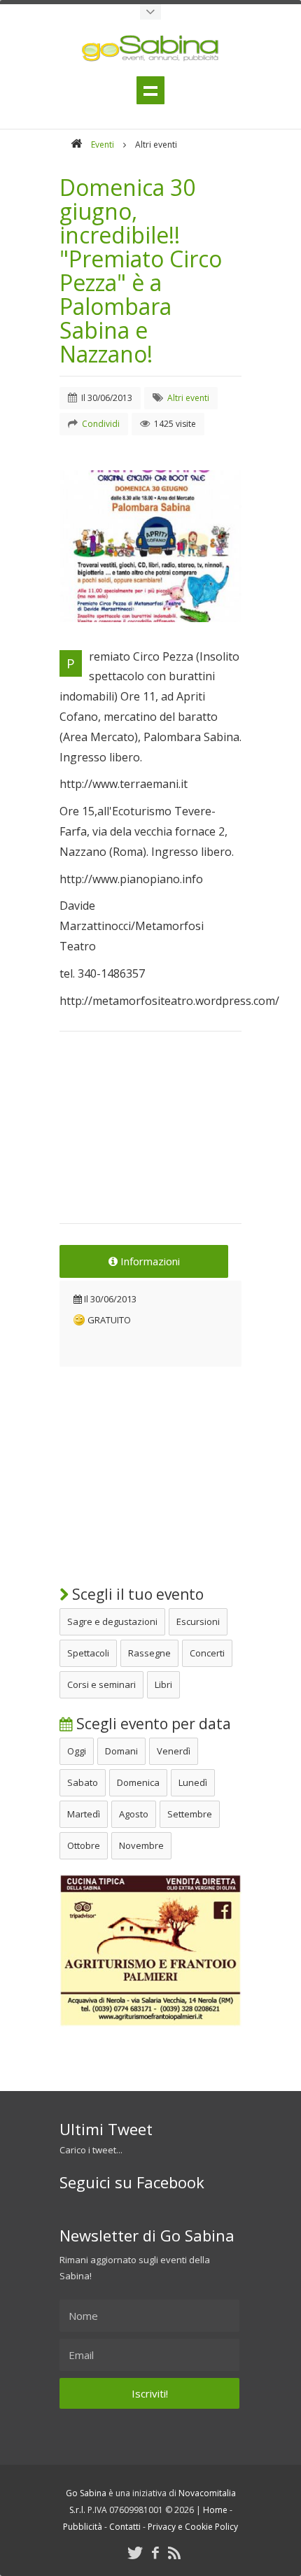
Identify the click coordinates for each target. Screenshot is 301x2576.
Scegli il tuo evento (136, 1594)
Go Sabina (86, 2493)
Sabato (83, 1782)
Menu (150, 90)
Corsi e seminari (101, 1684)
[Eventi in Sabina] (150, 12)
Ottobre (84, 1845)
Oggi (77, 1751)
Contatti (125, 2527)
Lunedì (193, 1782)
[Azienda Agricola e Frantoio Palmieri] (150, 2023)
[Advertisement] (150, 1136)
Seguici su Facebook (132, 2182)
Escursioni (198, 1621)
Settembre (190, 1814)
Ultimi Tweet (106, 2129)
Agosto (134, 1814)
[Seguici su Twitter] (135, 2553)
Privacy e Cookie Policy (193, 2527)
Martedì (84, 1814)
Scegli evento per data (152, 1724)
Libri (163, 1684)
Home (215, 2510)
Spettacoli (88, 1653)
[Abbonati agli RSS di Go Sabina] (174, 2553)
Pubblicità (83, 2527)
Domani (121, 1751)
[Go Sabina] (76, 145)
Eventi (103, 145)
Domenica (138, 1782)
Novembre (141, 1845)
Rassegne (149, 1653)
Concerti (207, 1653)
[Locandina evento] (150, 546)
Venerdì (174, 1751)
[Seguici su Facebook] (155, 2553)
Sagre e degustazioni (112, 1621)
